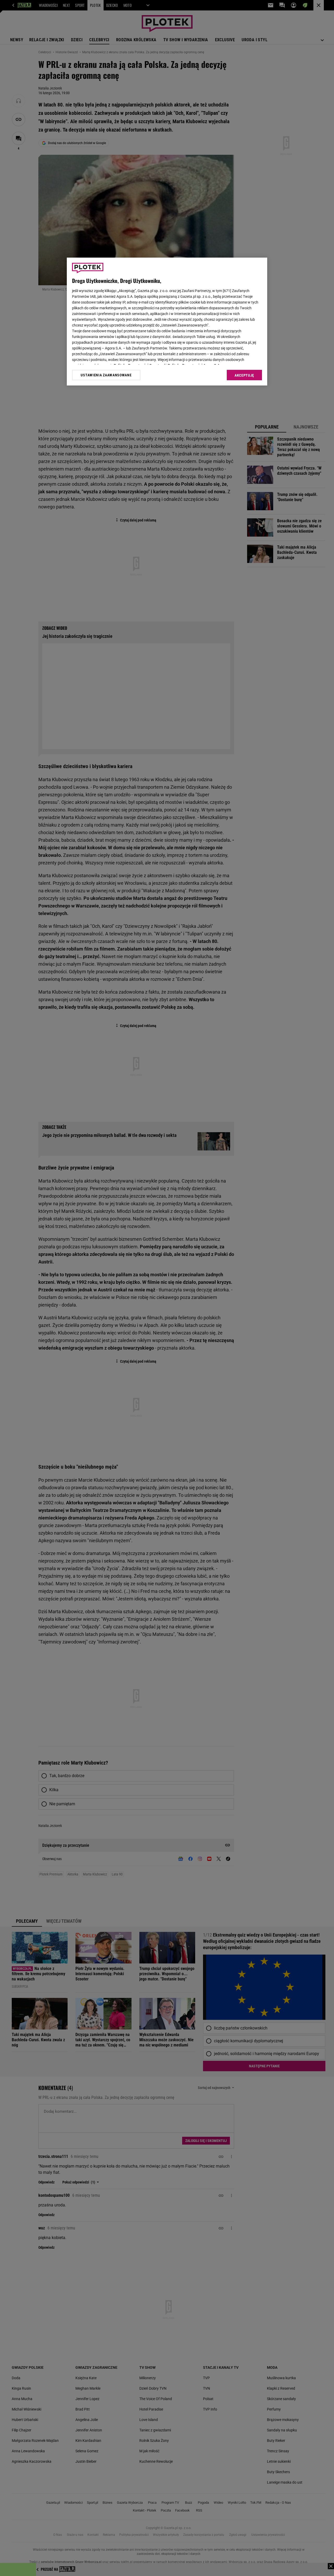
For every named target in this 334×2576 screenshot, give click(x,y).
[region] (167, 322)
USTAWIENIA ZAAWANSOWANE (106, 375)
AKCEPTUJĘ (244, 375)
